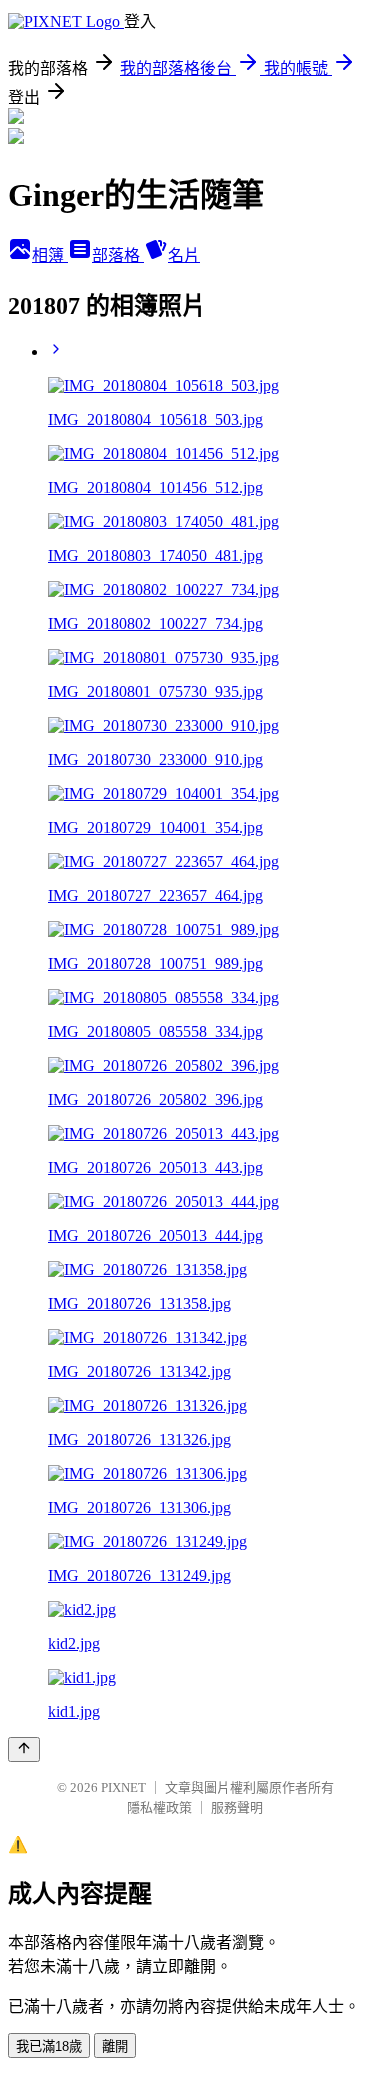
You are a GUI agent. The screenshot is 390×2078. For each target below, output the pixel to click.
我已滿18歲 (49, 2046)
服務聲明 (237, 1807)
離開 (115, 2046)
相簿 (50, 255)
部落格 (118, 255)
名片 (184, 255)
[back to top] (24, 1749)
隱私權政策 (159, 1807)
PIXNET (123, 1787)
